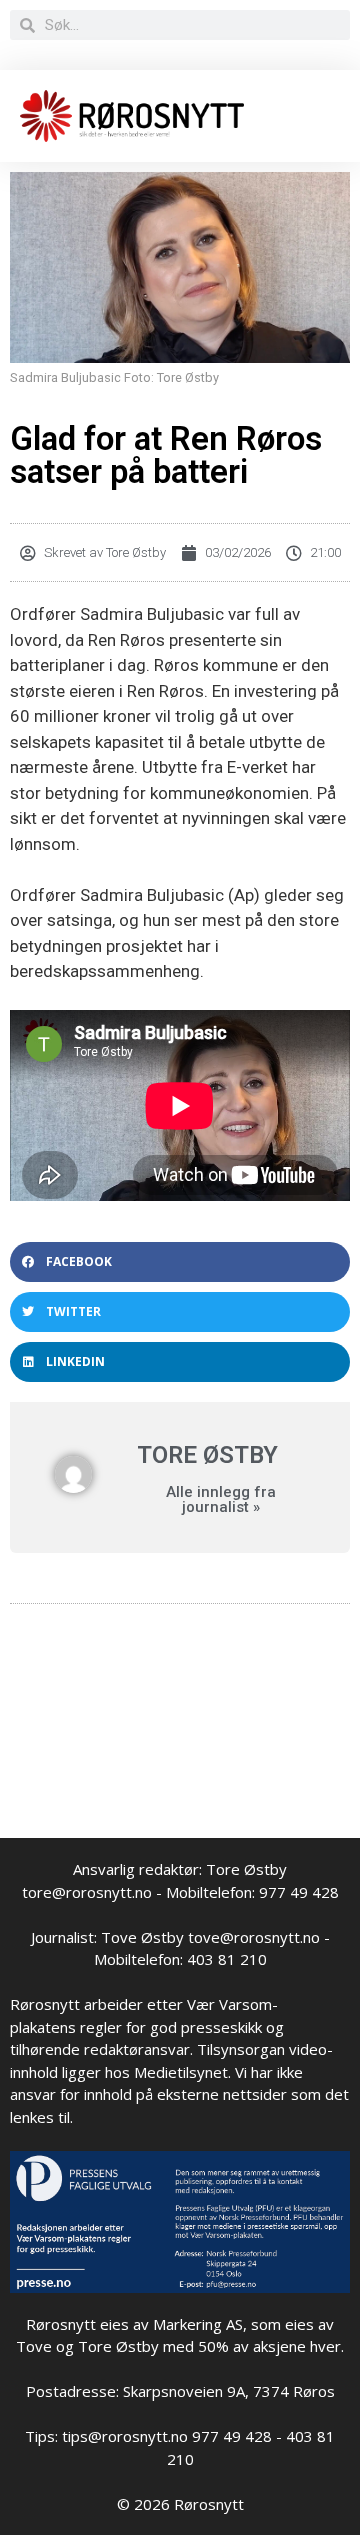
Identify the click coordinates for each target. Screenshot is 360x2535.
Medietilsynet (181, 2072)
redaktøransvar (137, 2049)
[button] (180, 1262)
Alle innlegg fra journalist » (221, 1500)
